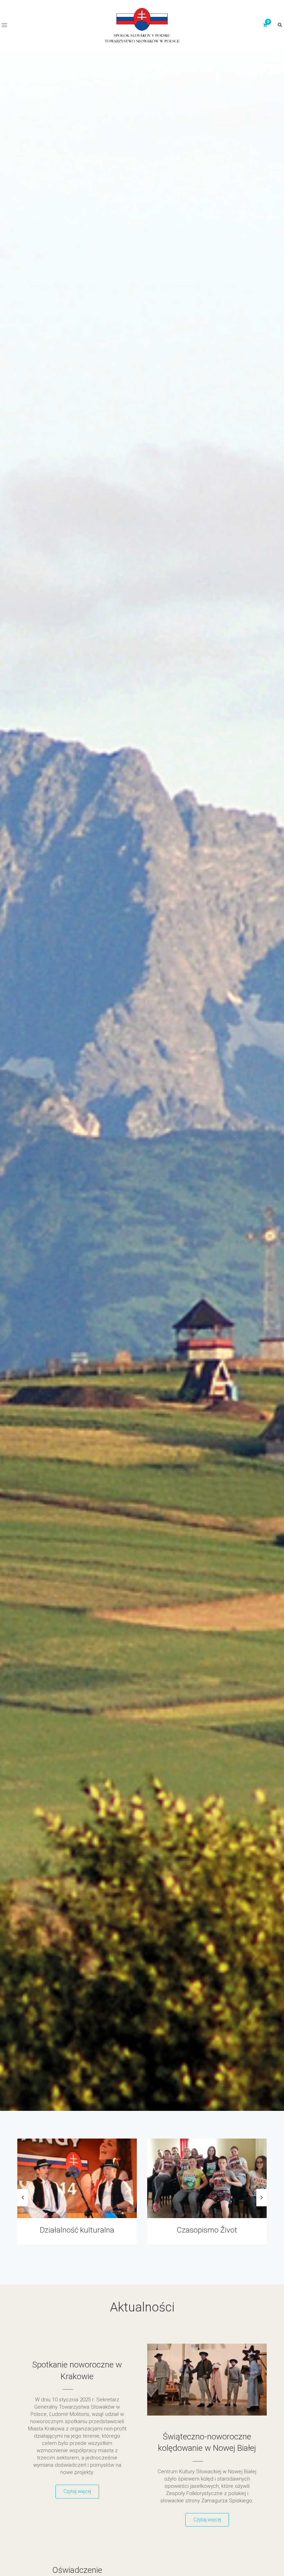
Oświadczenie (77, 2570)
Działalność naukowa (207, 2230)
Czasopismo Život (77, 2230)
